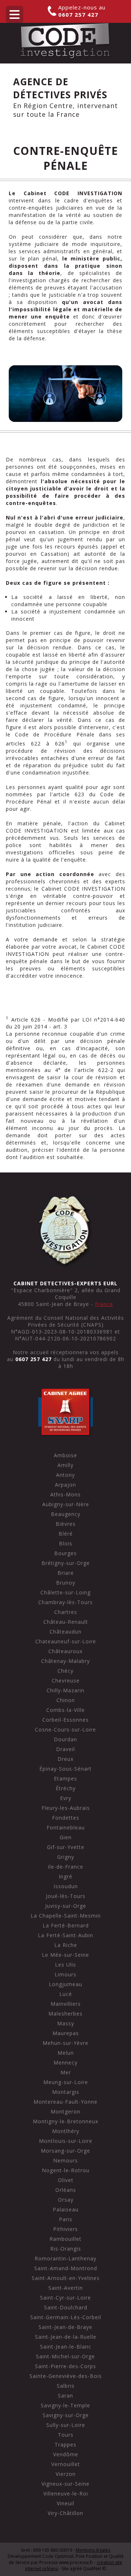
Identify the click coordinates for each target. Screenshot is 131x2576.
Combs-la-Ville (65, 1710)
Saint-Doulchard (66, 2307)
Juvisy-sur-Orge (66, 1906)
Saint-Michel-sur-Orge (65, 2356)
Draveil (65, 1749)
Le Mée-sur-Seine (65, 1955)
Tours (66, 2435)
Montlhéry (66, 2131)
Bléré (66, 1534)
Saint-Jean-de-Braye (65, 2327)
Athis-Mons (65, 1494)
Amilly (65, 1465)
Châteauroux (65, 1651)
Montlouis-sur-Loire (66, 2141)
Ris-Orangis (66, 2249)
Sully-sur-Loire (66, 2425)
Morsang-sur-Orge (65, 2151)
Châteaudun (65, 1632)
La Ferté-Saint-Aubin (65, 1935)
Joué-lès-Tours (66, 1896)
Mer (66, 2072)
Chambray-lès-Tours (65, 1602)
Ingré (65, 1876)
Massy (66, 2023)
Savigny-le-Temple (65, 2405)
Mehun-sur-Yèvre (65, 2043)
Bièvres (66, 1524)
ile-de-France (66, 1867)
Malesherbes (65, 2014)
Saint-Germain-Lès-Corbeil (66, 2317)
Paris (66, 2219)
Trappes (65, 2444)
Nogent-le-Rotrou (66, 2170)
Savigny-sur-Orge (66, 2415)
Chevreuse (66, 1681)
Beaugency (66, 1514)
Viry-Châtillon (65, 2513)
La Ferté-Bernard (66, 1925)
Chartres (66, 1612)
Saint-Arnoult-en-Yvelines (66, 2278)
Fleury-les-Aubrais (66, 1808)
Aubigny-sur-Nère (66, 1504)
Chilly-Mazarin (65, 1690)
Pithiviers (65, 2229)
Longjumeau (65, 1984)
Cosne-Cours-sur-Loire (65, 1729)
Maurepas (66, 2033)
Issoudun (66, 1886)
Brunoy (66, 1583)
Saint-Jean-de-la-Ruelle (66, 2337)
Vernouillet (66, 2464)
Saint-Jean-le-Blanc (66, 2347)
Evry (66, 1798)
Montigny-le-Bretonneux (65, 2121)
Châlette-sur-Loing (65, 1592)
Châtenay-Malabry (65, 1661)
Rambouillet (65, 2239)
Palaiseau (66, 2209)
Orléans (66, 2190)
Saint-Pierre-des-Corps (65, 2366)
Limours (65, 1974)
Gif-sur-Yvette (66, 1847)
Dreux (65, 1759)
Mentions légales (93, 2550)
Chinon (66, 1700)
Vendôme (66, 2454)
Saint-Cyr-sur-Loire (65, 2298)
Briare (66, 1573)
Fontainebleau (66, 1827)
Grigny (66, 1857)
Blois (66, 1543)
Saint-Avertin (66, 2288)
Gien (66, 1837)
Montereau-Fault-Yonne (65, 2102)
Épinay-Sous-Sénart (65, 1769)
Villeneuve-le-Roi (66, 2493)
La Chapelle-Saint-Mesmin (66, 1916)
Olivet (66, 2180)
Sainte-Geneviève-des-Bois (66, 2376)
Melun (66, 2053)
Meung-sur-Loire (66, 2082)
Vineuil (65, 2503)
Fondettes (66, 1818)
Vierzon (66, 2474)
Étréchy (66, 1788)
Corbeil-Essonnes (65, 1720)
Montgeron (65, 2111)
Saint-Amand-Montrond (66, 2268)
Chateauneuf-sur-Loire (66, 1641)
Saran (65, 2396)
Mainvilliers (66, 2004)
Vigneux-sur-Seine (65, 2484)
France (104, 1304)
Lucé (66, 1994)
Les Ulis (65, 1965)
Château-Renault (66, 1622)
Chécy (65, 1671)
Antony (65, 1475)
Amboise (65, 1455)
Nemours (65, 2160)
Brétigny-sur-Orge (66, 1563)
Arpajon (65, 1485)
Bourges (65, 1553)
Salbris (66, 2386)
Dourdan (65, 1739)
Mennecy (65, 2063)
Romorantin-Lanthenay (65, 2258)
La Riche (66, 1945)
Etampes (65, 1778)
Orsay (66, 2200)
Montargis (66, 2092)
